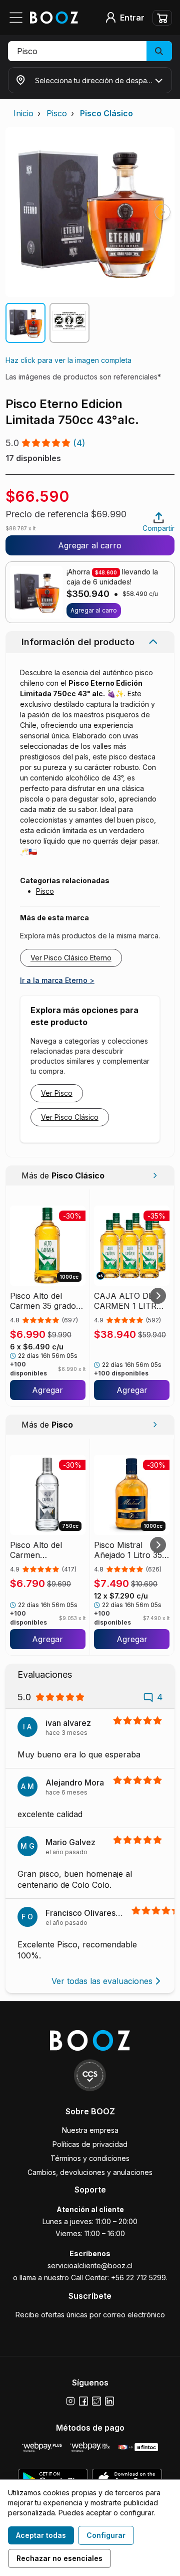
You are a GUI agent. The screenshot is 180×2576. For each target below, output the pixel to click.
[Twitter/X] (96, 2401)
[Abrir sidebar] (19, 18)
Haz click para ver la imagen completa (68, 360)
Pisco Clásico (106, 113)
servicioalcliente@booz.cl (90, 2265)
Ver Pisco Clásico (70, 1117)
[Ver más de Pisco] (155, 1425)
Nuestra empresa (90, 2130)
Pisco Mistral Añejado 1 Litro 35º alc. (130, 1550)
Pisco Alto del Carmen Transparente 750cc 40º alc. (38, 1550)
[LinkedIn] (109, 2401)
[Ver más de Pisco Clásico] (155, 1175)
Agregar (47, 1390)
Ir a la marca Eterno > (57, 980)
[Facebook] (83, 2401)
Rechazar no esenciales (59, 2558)
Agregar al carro (90, 545)
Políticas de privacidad (90, 2144)
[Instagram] (70, 2401)
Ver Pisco (57, 1093)
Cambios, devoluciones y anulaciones (90, 2172)
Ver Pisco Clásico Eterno (71, 958)
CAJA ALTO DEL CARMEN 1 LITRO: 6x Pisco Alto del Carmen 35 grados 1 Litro (129, 1301)
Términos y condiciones (90, 2158)
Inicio (23, 113)
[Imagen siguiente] (162, 212)
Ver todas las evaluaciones (102, 1981)
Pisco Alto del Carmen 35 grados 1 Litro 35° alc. (45, 1301)
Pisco (57, 113)
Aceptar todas (41, 2535)
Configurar (106, 2535)
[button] (90, 51)
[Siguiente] (158, 1296)
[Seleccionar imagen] (25, 323)
